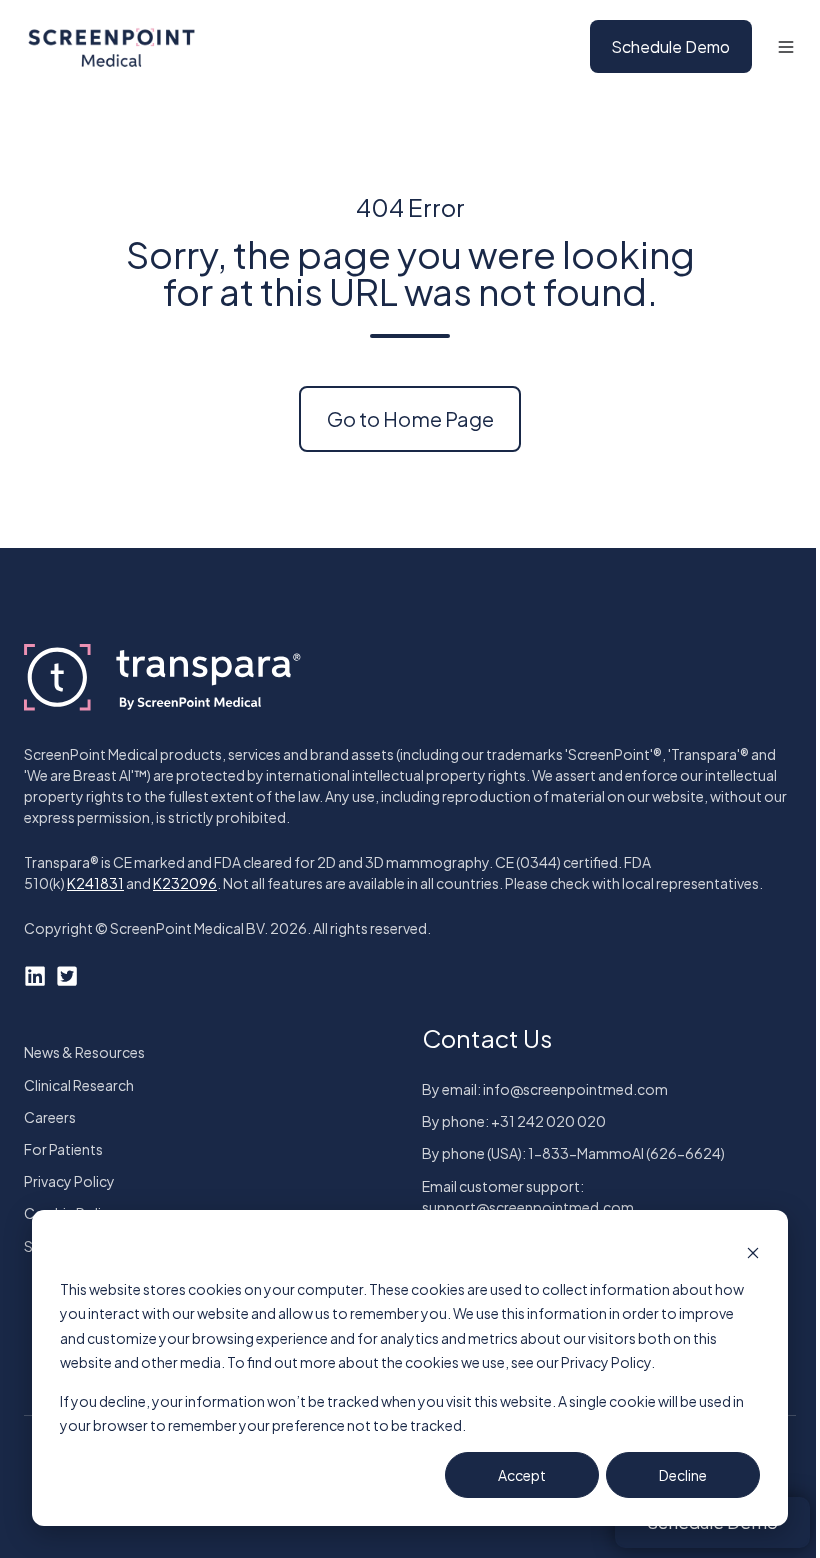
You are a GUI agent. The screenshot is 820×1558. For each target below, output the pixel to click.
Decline (683, 1475)
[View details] (35, 974)
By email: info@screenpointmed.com (545, 1089)
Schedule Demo (670, 46)
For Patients (63, 1149)
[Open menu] (786, 47)
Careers (50, 1117)
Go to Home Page (410, 418)
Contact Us (487, 1038)
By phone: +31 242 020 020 (514, 1121)
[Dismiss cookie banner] (753, 1250)
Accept (522, 1475)
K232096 (185, 883)
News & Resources (84, 1052)
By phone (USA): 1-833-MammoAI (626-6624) (573, 1153)
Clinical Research (79, 1085)
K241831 (95, 883)
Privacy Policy (69, 1181)
